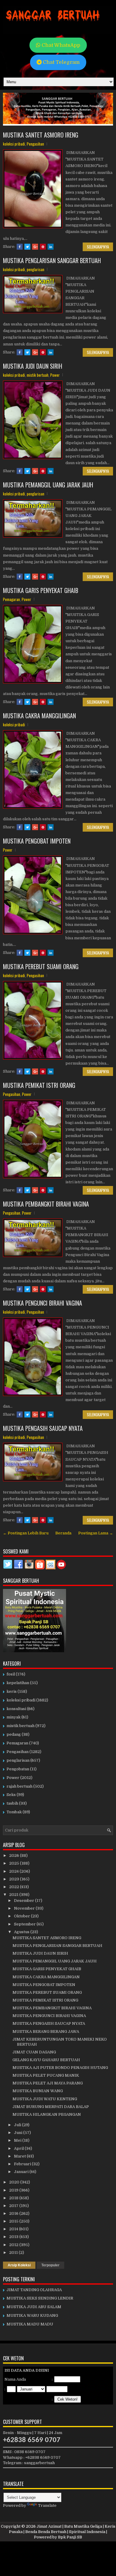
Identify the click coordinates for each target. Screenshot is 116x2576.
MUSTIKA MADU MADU (30, 2324)
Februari (23, 2164)
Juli (18, 2125)
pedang (14, 1734)
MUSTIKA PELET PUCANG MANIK (46, 2075)
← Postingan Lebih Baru (26, 1533)
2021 (14, 1895)
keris (12, 1691)
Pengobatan (18, 1769)
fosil (11, 1674)
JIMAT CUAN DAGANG (34, 2052)
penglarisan (36, 269)
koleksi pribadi (14, 144)
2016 (14, 2213)
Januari (22, 2172)
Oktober (22, 1916)
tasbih (12, 1803)
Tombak (14, 1812)
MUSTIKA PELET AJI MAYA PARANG (48, 2083)
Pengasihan (35, 144)
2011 (14, 2253)
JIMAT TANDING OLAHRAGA (34, 2290)
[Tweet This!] (27, 247)
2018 (14, 2198)
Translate (47, 2505)
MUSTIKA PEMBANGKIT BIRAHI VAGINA (46, 1204)
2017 (14, 2206)
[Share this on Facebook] (20, 247)
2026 (15, 1855)
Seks (11, 1795)
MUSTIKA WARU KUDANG (32, 2315)
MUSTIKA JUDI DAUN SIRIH (33, 366)
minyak (14, 1717)
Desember (25, 1901)
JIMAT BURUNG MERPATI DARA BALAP (51, 2107)
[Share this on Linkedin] (51, 247)
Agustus (22, 1932)
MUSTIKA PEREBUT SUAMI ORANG (41, 966)
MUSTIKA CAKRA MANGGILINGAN (39, 716)
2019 (14, 2190)
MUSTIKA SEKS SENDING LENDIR (40, 2298)
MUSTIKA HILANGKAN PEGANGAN (47, 2114)
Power (55, 375)
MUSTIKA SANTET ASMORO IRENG (41, 135)
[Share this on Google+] (35, 247)
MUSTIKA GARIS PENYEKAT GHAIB (41, 590)
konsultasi (16, 1709)
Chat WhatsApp (60, 45)
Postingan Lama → (96, 1533)
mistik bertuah (38, 375)
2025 (15, 1863)
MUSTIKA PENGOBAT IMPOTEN (37, 841)
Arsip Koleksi (19, 2265)
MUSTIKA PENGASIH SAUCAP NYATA (43, 1428)
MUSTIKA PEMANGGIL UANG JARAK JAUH (48, 485)
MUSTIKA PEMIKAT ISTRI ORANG (39, 1085)
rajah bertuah (19, 1786)
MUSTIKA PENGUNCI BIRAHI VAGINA (43, 1303)
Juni (19, 2133)
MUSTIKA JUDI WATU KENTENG (45, 2099)
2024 (14, 1871)
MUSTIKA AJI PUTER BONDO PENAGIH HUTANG (60, 2068)
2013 (14, 2237)
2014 (14, 2229)
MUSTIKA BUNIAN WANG (38, 2091)
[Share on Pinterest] (43, 247)
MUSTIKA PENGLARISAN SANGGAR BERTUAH (52, 260)
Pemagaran (11, 599)
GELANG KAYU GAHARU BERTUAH (46, 2060)
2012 (14, 2245)
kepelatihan (18, 1683)
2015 (14, 2221)
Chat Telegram (61, 62)
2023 (15, 1879)
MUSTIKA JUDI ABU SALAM (34, 2307)
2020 (15, 2182)
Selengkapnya (98, 247)
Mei (18, 2140)
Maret (20, 2156)
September (25, 1924)
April (19, 2148)
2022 (15, 1887)
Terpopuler (50, 2265)
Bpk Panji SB (70, 2537)
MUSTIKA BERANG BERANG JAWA (46, 2031)
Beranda (63, 1533)
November (25, 1908)
